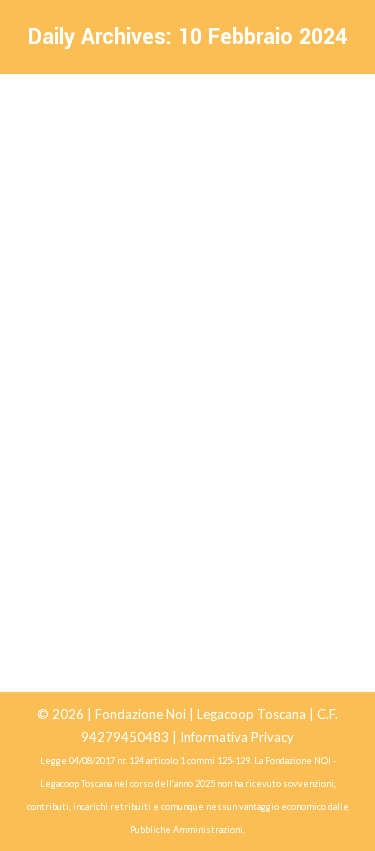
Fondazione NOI (92, 527)
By (194, 527)
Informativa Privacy (237, 737)
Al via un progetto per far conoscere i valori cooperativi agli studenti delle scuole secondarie (187, 467)
